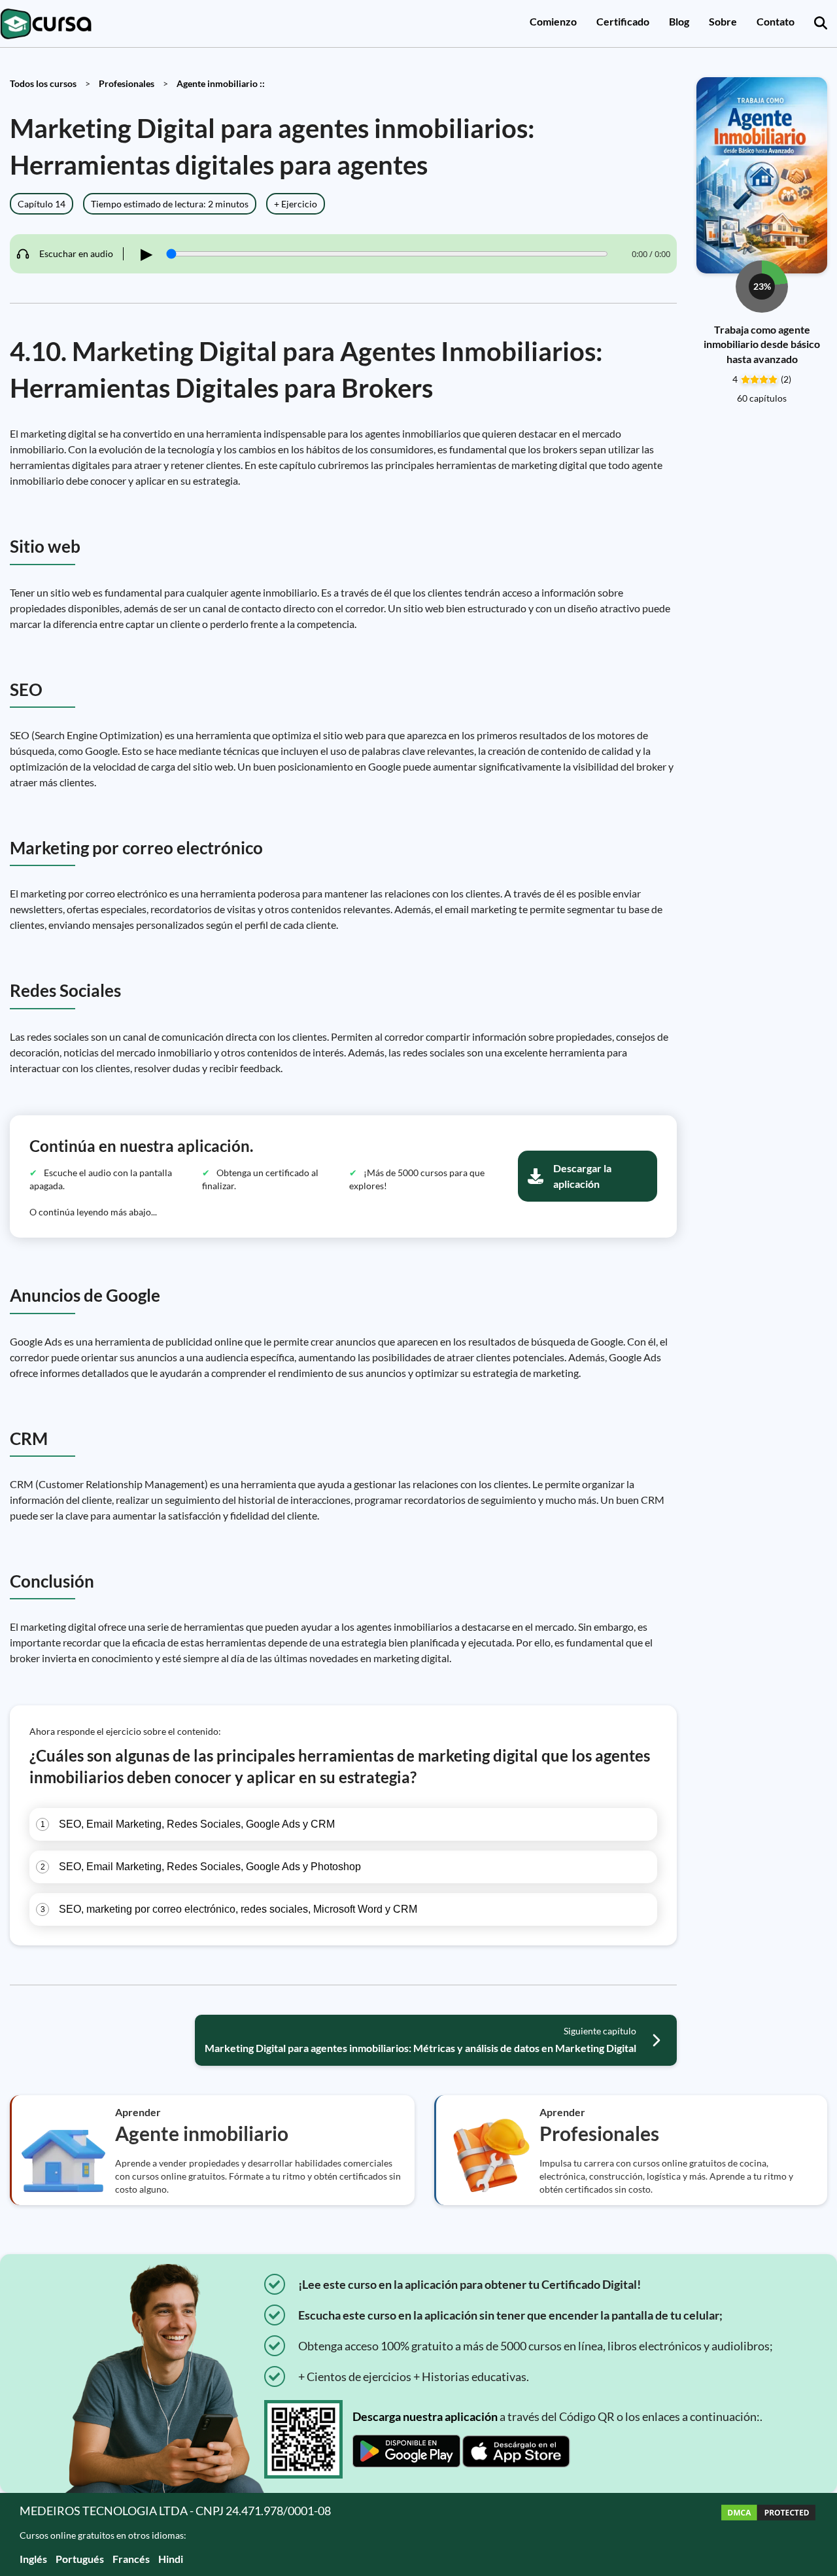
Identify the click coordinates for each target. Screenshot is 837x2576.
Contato (776, 21)
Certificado (623, 21)
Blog (679, 21)
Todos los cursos (43, 83)
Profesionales (127, 83)
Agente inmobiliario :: (221, 83)
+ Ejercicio (296, 204)
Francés (131, 2559)
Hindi (171, 2559)
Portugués (80, 2559)
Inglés (33, 2559)
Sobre (723, 21)
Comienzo (553, 21)
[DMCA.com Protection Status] (768, 2534)
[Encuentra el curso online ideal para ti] (821, 24)
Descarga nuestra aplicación (425, 2416)
